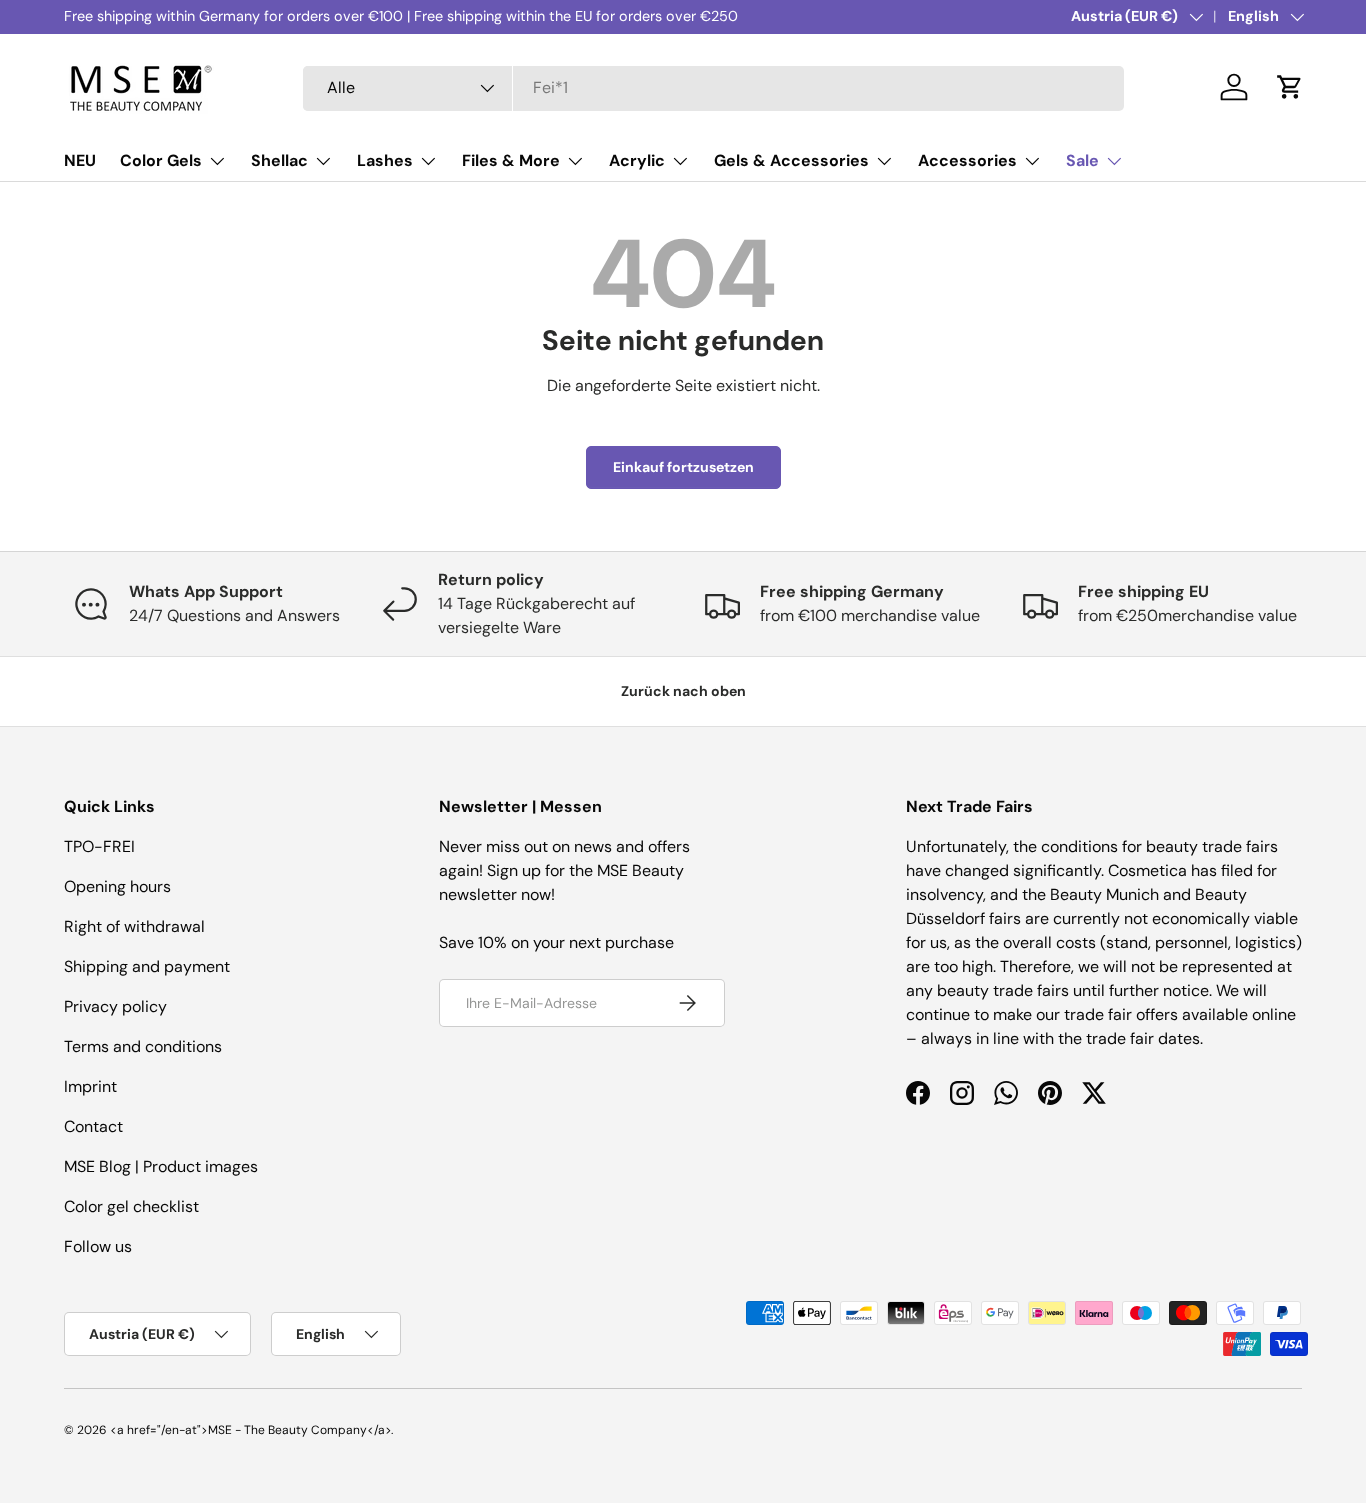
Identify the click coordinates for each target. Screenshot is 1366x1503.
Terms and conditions (143, 1046)
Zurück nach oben (683, 691)
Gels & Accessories (791, 160)
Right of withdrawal (134, 926)
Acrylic (637, 160)
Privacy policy (115, 1006)
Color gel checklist (131, 1206)
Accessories (967, 160)
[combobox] (713, 87)
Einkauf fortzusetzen (683, 467)
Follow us (98, 1246)
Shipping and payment (147, 966)
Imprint (90, 1086)
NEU (80, 160)
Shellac (279, 160)
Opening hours (117, 886)
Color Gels (161, 160)
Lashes (385, 160)
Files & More (511, 160)
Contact (93, 1126)
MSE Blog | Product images (161, 1166)
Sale (1082, 160)
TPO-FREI (99, 846)
